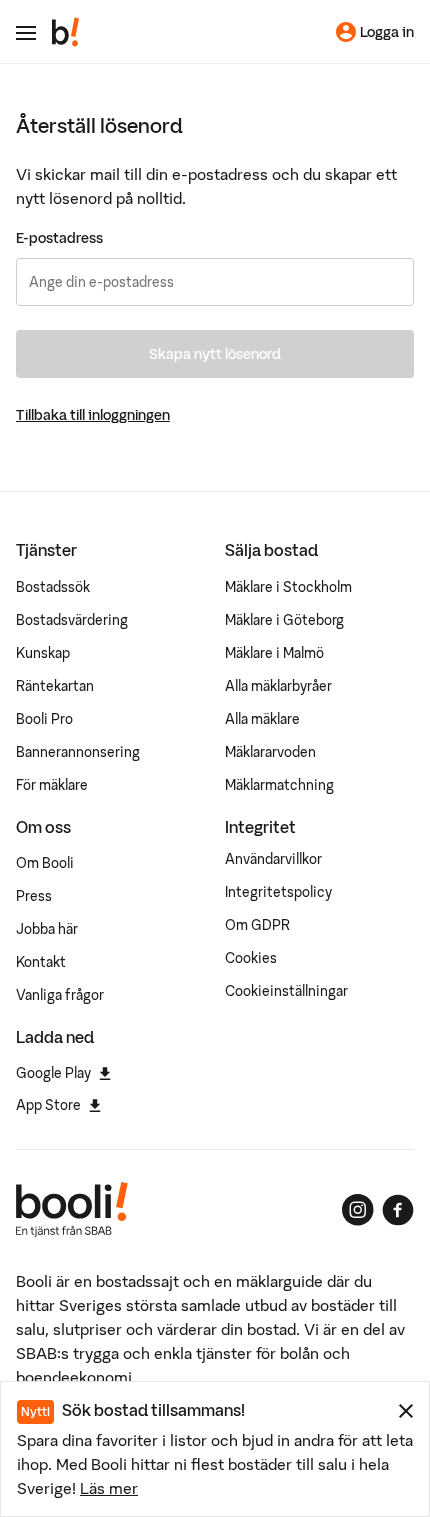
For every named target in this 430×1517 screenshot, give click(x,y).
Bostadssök (53, 587)
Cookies (251, 958)
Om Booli (45, 863)
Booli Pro (44, 719)
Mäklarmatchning (279, 785)
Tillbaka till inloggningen (93, 415)
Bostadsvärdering (72, 620)
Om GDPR (257, 925)
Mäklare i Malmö (274, 653)
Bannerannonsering (78, 752)
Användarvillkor (273, 859)
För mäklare (52, 785)
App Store (48, 1105)
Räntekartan (55, 686)
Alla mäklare (262, 719)
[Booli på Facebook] (398, 1210)
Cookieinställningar (286, 991)
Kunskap (43, 653)
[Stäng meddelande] (406, 1411)
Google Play (53, 1073)
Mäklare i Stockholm (288, 587)
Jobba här (47, 929)
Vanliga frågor (60, 995)
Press (34, 896)
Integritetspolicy (278, 892)
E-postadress (59, 238)
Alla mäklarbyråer (278, 686)
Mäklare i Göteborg (284, 620)
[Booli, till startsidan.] (66, 32)
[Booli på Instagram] (358, 1210)
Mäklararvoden (270, 752)
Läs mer (109, 1488)
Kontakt (41, 962)
